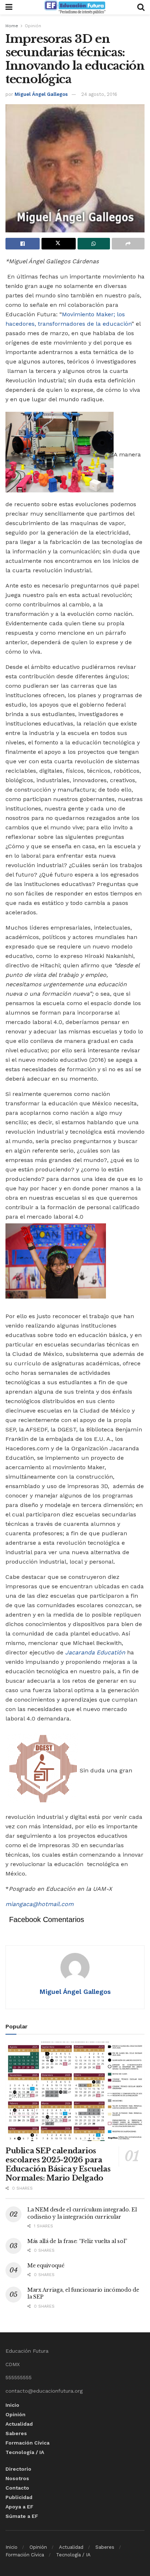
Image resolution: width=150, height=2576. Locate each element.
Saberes (16, 2433)
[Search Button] (141, 7)
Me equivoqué (46, 2266)
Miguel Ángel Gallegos (41, 94)
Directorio (18, 2469)
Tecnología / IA (25, 2452)
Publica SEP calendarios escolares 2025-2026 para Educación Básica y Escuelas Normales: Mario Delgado (58, 2164)
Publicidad (19, 2497)
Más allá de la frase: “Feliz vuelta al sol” (77, 2241)
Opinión (33, 26)
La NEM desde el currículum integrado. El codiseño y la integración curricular (82, 2213)
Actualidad (19, 2424)
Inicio (12, 2405)
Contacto (17, 2488)
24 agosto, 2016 (99, 94)
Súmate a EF (22, 2516)
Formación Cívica (27, 2443)
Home (12, 26)
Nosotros (17, 2478)
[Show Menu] (9, 7)
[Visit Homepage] (75, 7)
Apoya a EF (19, 2507)
